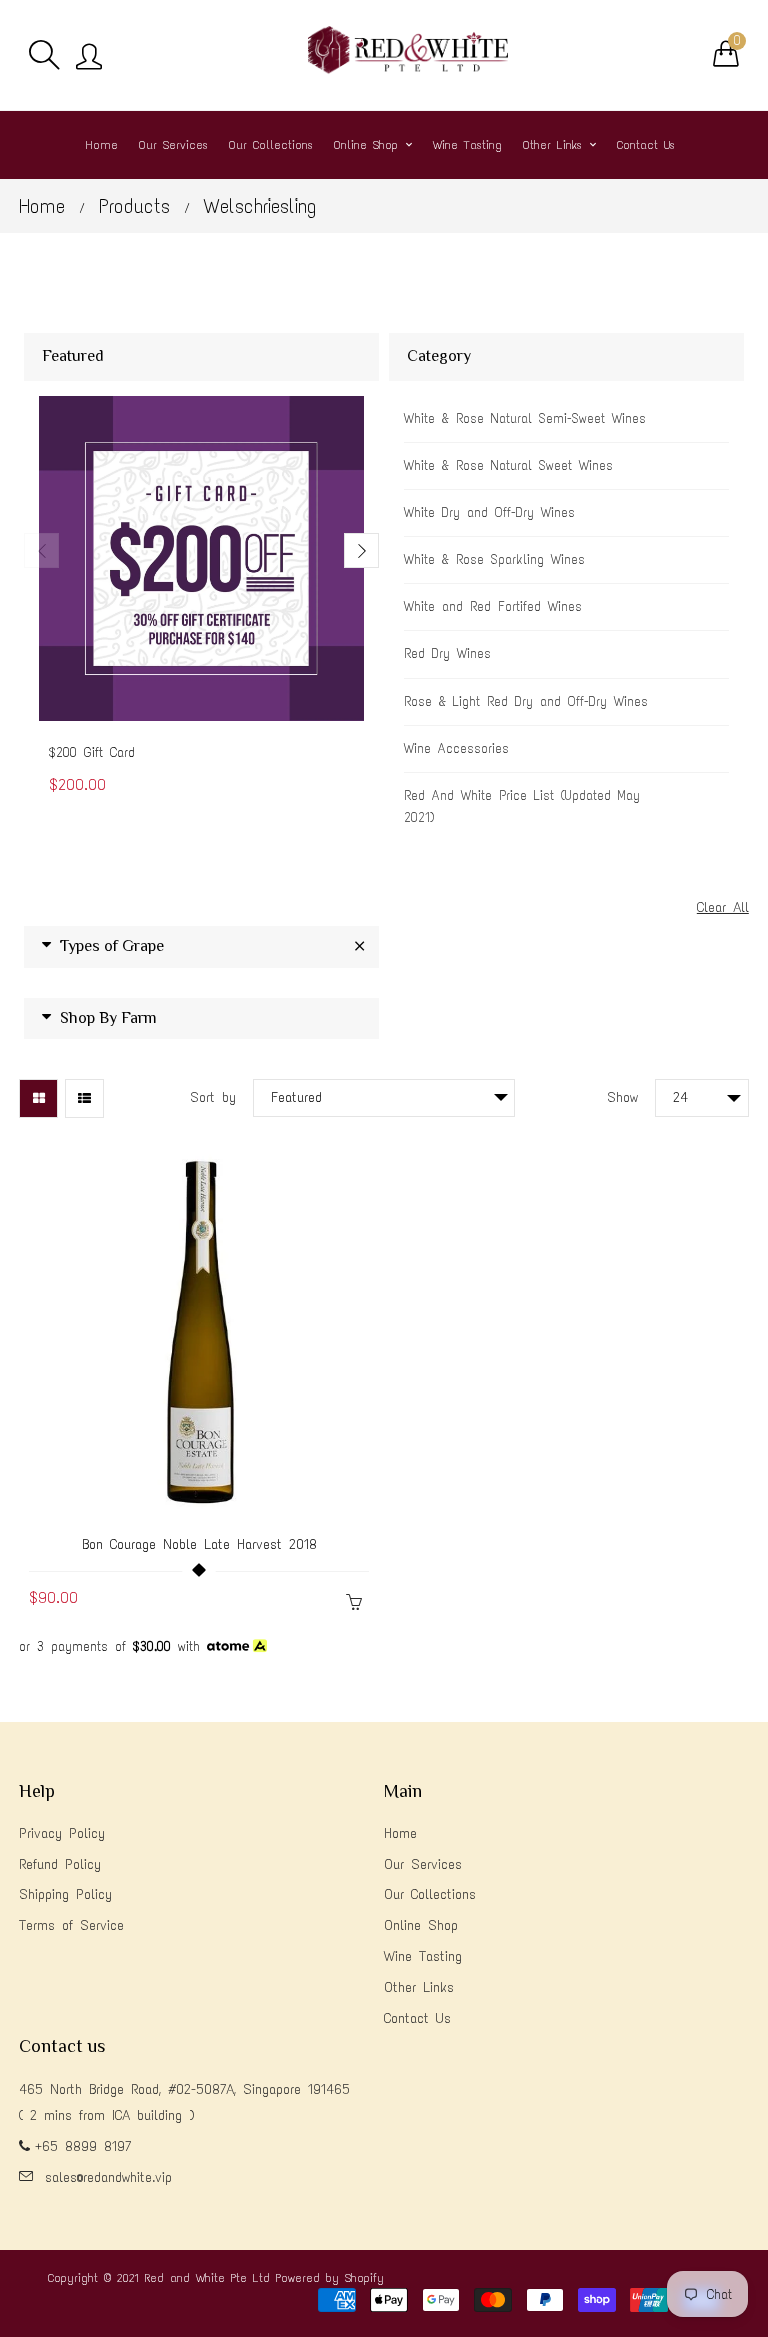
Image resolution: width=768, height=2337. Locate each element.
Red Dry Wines (447, 653)
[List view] (84, 1098)
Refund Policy (60, 1864)
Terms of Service (71, 1925)
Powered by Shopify (330, 2278)
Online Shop (421, 1925)
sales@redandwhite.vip (108, 2177)
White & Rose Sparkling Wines (494, 559)
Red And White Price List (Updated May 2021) (522, 806)
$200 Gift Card (92, 752)
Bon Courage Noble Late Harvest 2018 (199, 1544)
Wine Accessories (456, 748)
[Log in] (89, 58)
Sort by (213, 1097)
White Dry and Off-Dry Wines (489, 512)
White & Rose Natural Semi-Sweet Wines (525, 418)
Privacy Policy (62, 1833)
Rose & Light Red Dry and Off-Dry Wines (526, 701)
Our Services (423, 1864)
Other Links (419, 1987)
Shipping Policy (65, 1894)
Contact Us (417, 2018)
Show (622, 1097)
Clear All (723, 907)
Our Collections (430, 1894)
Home (42, 206)
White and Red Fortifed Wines (493, 606)
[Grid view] (38, 1098)
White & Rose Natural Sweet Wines (508, 465)
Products (134, 206)
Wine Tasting (423, 1956)
